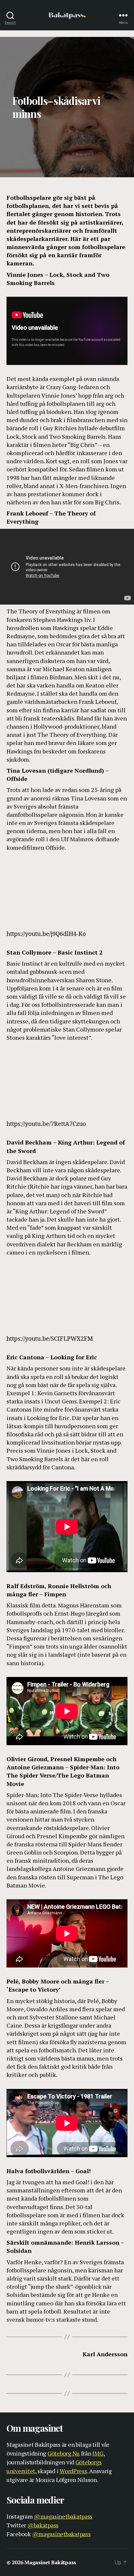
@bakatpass (43, 2525)
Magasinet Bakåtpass (50, 2562)
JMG (98, 2453)
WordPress (73, 2471)
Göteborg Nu (64, 2453)
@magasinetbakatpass (63, 2516)
